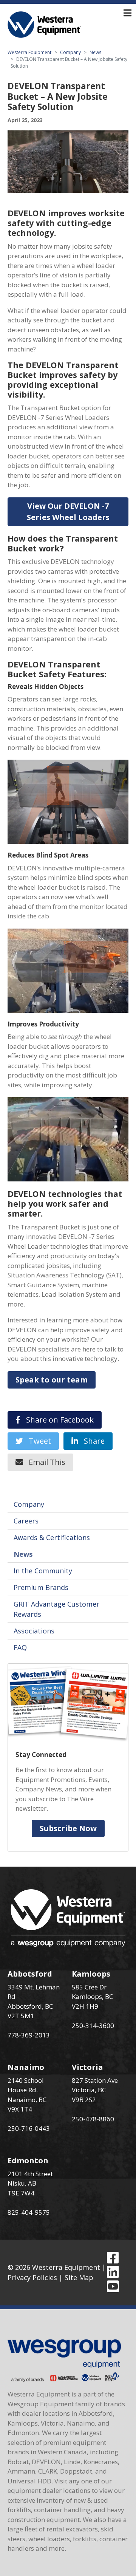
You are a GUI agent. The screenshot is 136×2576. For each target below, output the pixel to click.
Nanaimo (26, 2067)
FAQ (20, 1647)
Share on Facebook (57, 1420)
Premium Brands (41, 1587)
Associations (34, 1631)
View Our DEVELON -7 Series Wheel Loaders (68, 512)
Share (91, 1441)
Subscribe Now (68, 1828)
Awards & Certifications (52, 1537)
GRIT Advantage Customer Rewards (56, 1609)
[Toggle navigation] (127, 13)
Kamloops (91, 1974)
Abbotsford (30, 1974)
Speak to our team (52, 1380)
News (95, 52)
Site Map (79, 2277)
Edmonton (28, 2160)
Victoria (87, 2067)
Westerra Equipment (29, 52)
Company (70, 52)
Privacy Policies (32, 2277)
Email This (44, 1462)
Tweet (37, 1441)
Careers (26, 1521)
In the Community (43, 1571)
